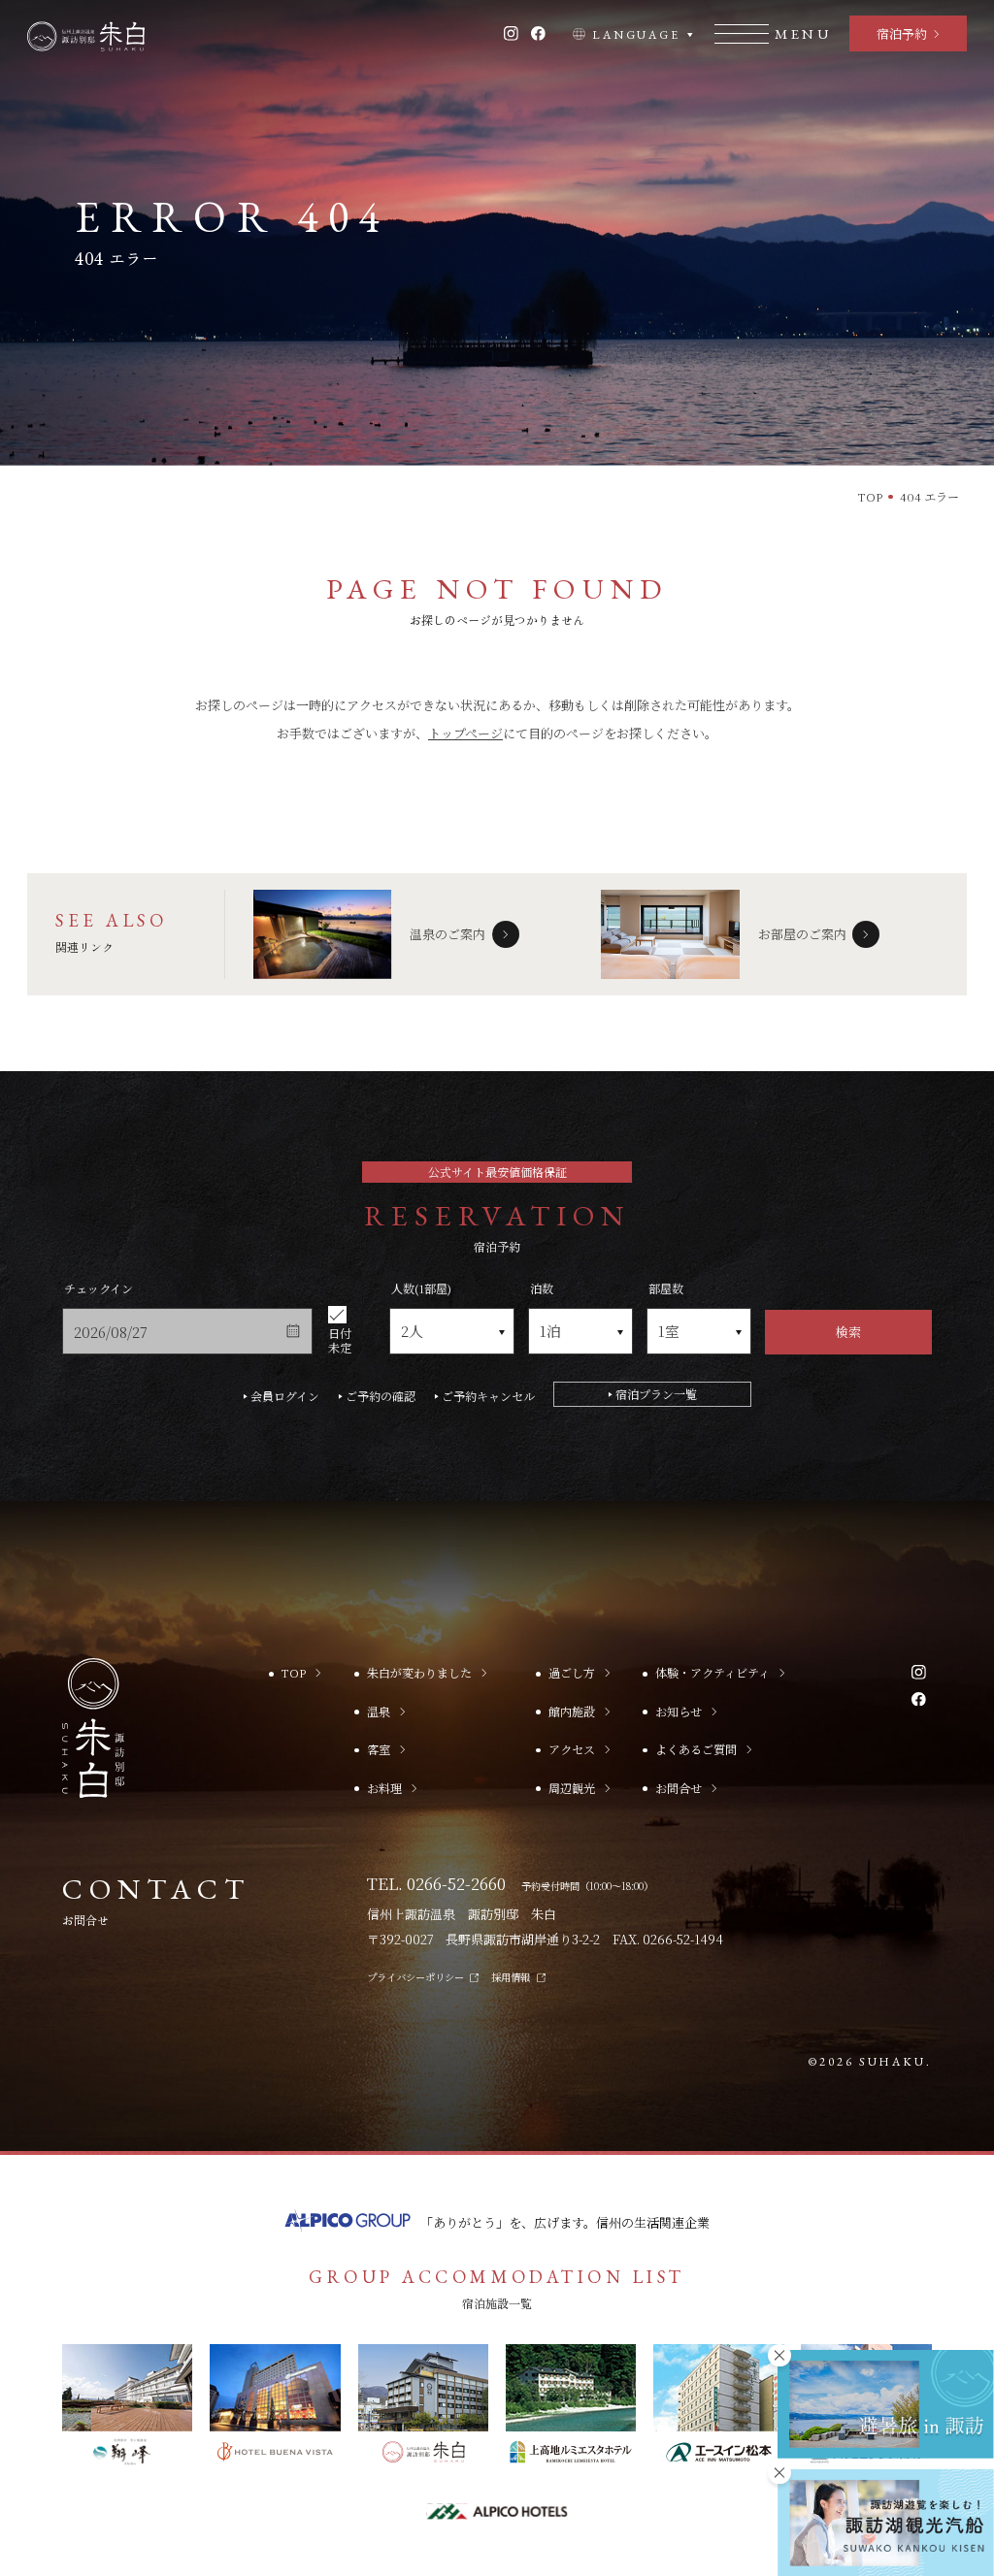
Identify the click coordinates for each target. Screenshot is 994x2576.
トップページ (465, 733)
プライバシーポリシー (415, 1977)
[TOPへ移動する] (86, 36)
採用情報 (511, 1977)
